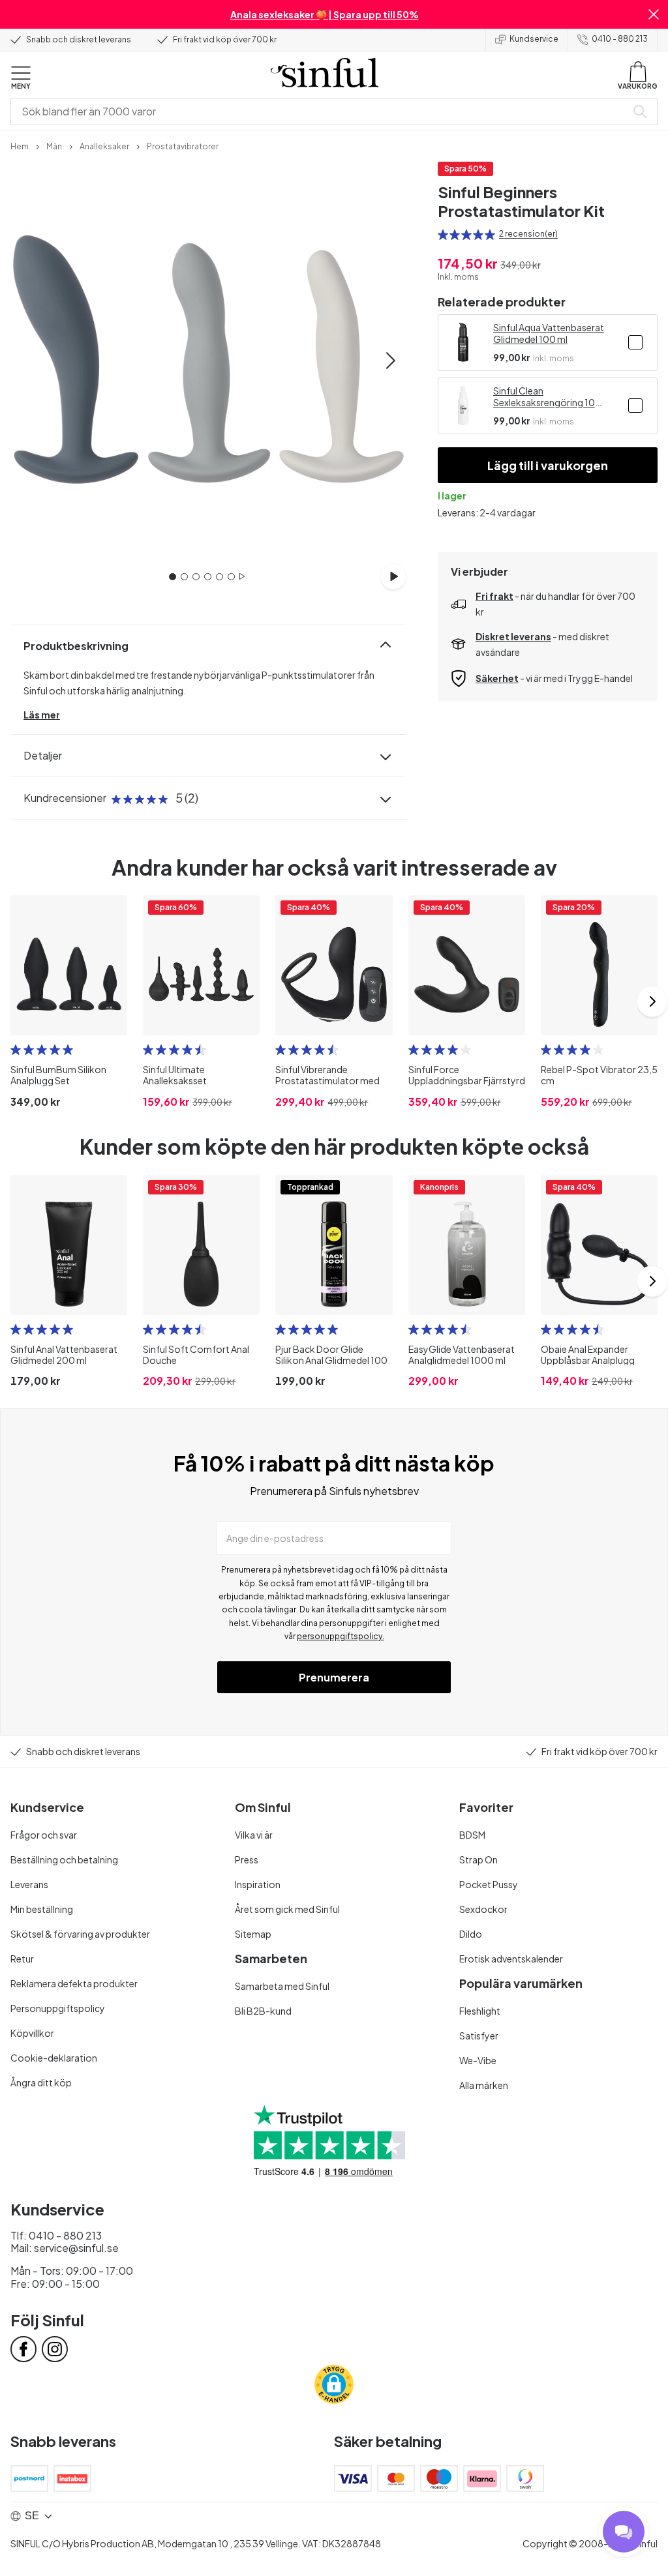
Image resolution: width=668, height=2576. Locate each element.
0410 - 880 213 (620, 39)
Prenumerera (334, 1677)
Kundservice (534, 39)
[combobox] (321, 111)
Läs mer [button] (42, 715)
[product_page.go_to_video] (393, 576)
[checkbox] (635, 342)
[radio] (443, 235)
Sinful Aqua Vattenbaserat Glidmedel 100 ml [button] (549, 333)
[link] (20, 145)
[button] (654, 14)
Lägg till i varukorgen (548, 465)
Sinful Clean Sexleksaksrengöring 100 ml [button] (547, 396)
